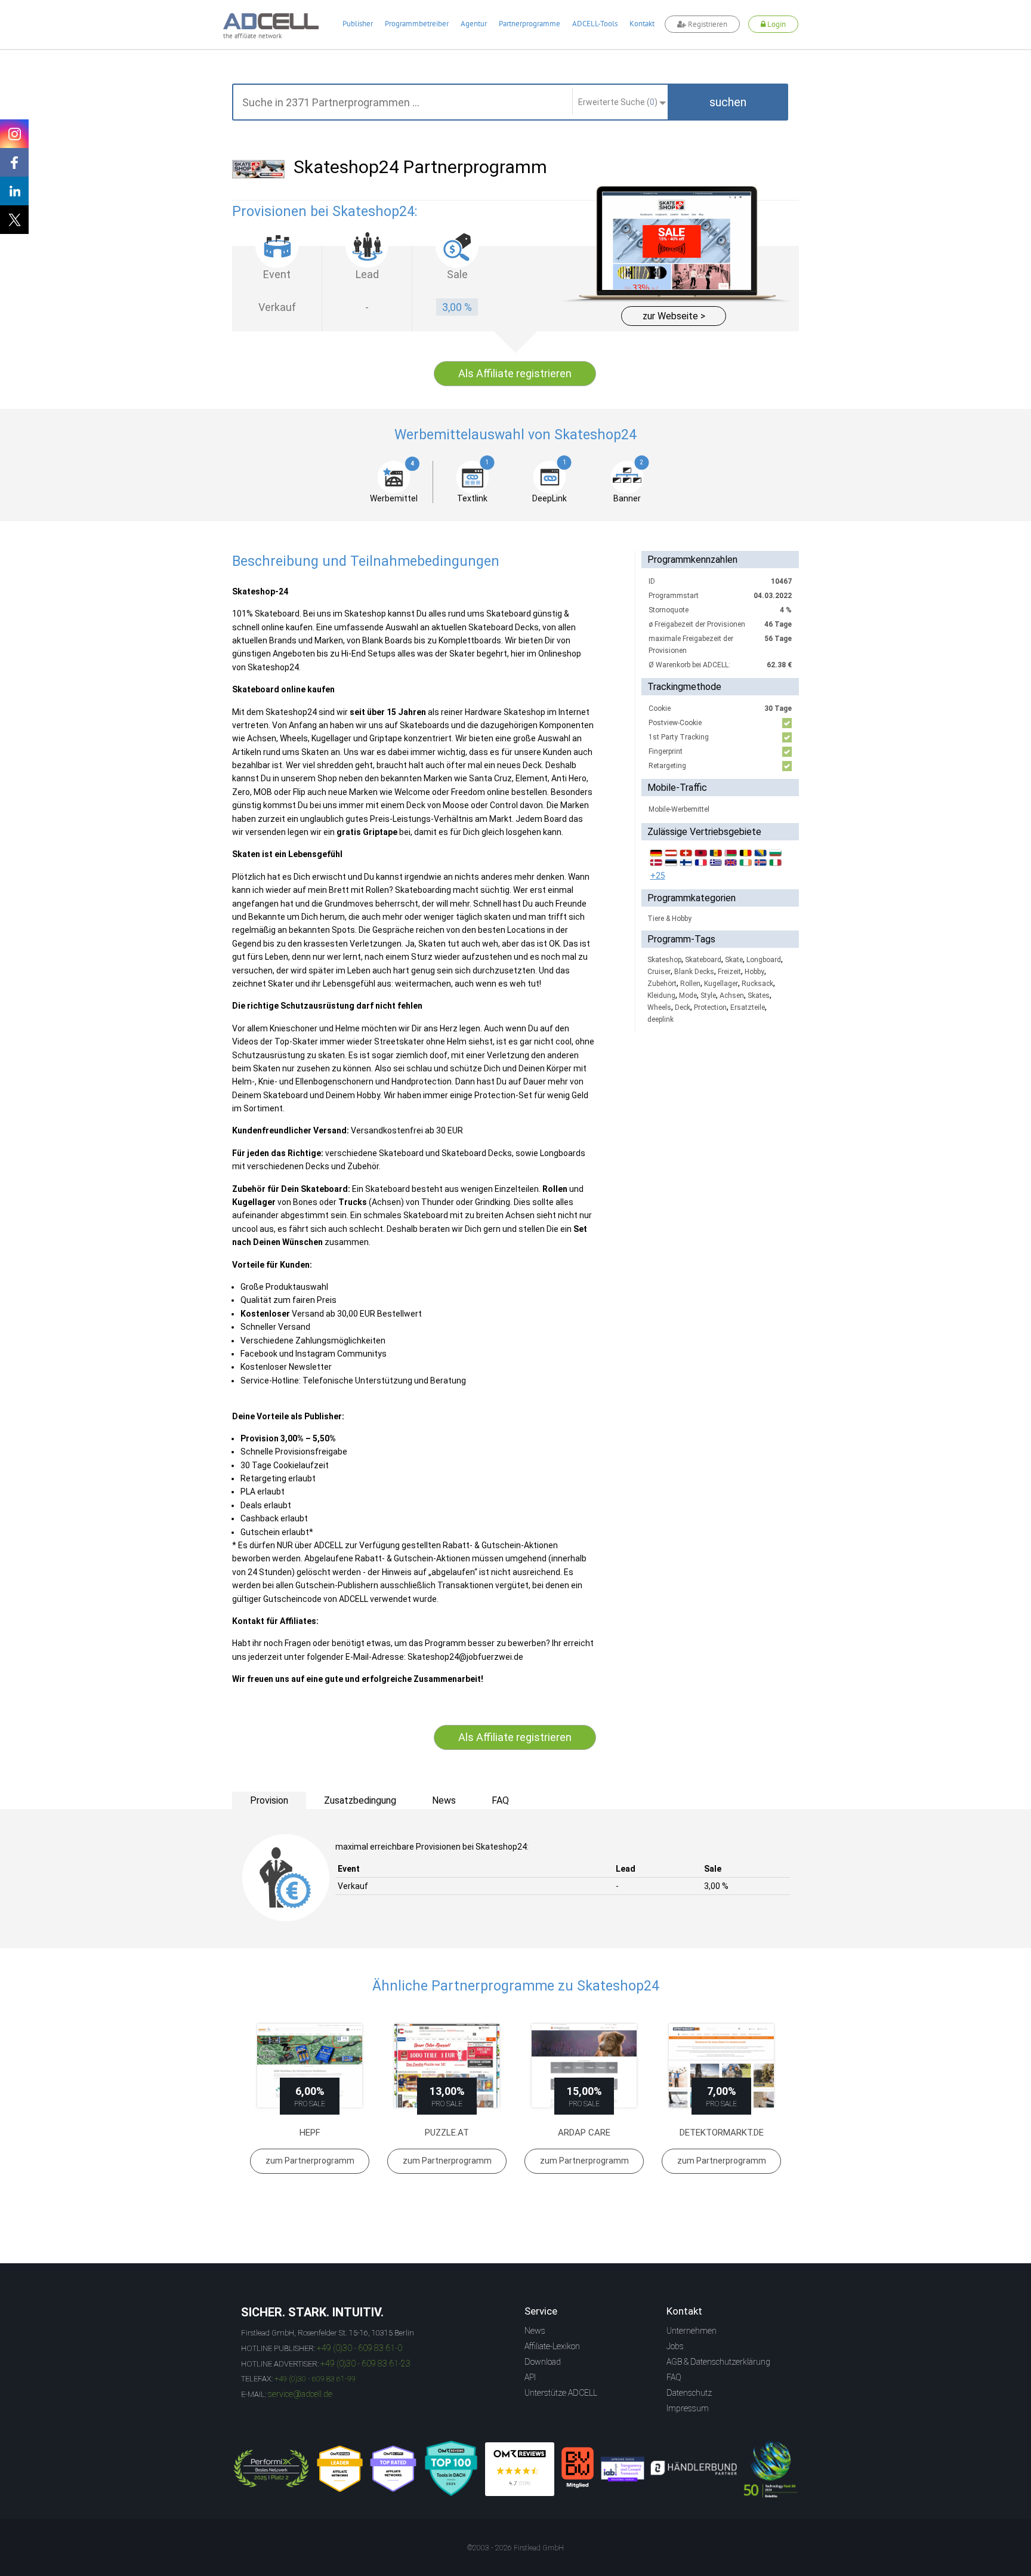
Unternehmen (692, 2331)
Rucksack (757, 984)
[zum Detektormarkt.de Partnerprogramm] (721, 2066)
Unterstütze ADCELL (561, 2393)
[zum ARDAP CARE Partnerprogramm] (584, 2066)
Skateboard (703, 960)
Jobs (675, 2346)
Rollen (690, 984)
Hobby (754, 972)
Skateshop (664, 960)
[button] (728, 102)
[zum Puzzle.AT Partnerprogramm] (447, 2066)
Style (708, 996)
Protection (710, 1007)
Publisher (358, 24)
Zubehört (662, 984)
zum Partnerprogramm (310, 2161)
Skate (734, 960)
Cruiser (659, 972)
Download (543, 2362)
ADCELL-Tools (595, 24)
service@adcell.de (300, 2394)
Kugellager (721, 984)
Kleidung (661, 996)
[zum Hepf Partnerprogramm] (310, 2066)
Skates (759, 996)
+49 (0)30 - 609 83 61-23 (365, 2364)
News (535, 2331)
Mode (688, 996)
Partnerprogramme (530, 24)
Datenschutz (689, 2393)
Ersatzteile (748, 1007)
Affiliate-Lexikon (552, 2346)
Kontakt (642, 24)
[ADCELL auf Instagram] (14, 134)
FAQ (674, 2377)
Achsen (732, 996)
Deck (683, 1007)
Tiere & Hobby (669, 919)
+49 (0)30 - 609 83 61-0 (359, 2348)
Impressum (688, 2408)
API (530, 2377)
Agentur (474, 24)
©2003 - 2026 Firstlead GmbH (515, 2548)
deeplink (660, 1019)
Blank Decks (694, 972)
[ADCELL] (520, 2469)
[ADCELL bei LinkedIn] (14, 191)
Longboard (764, 960)
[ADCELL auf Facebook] (14, 162)
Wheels (659, 1007)
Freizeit (729, 972)
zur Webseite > (674, 316)
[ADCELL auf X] (14, 220)
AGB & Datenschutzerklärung (718, 2362)
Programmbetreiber (417, 24)
